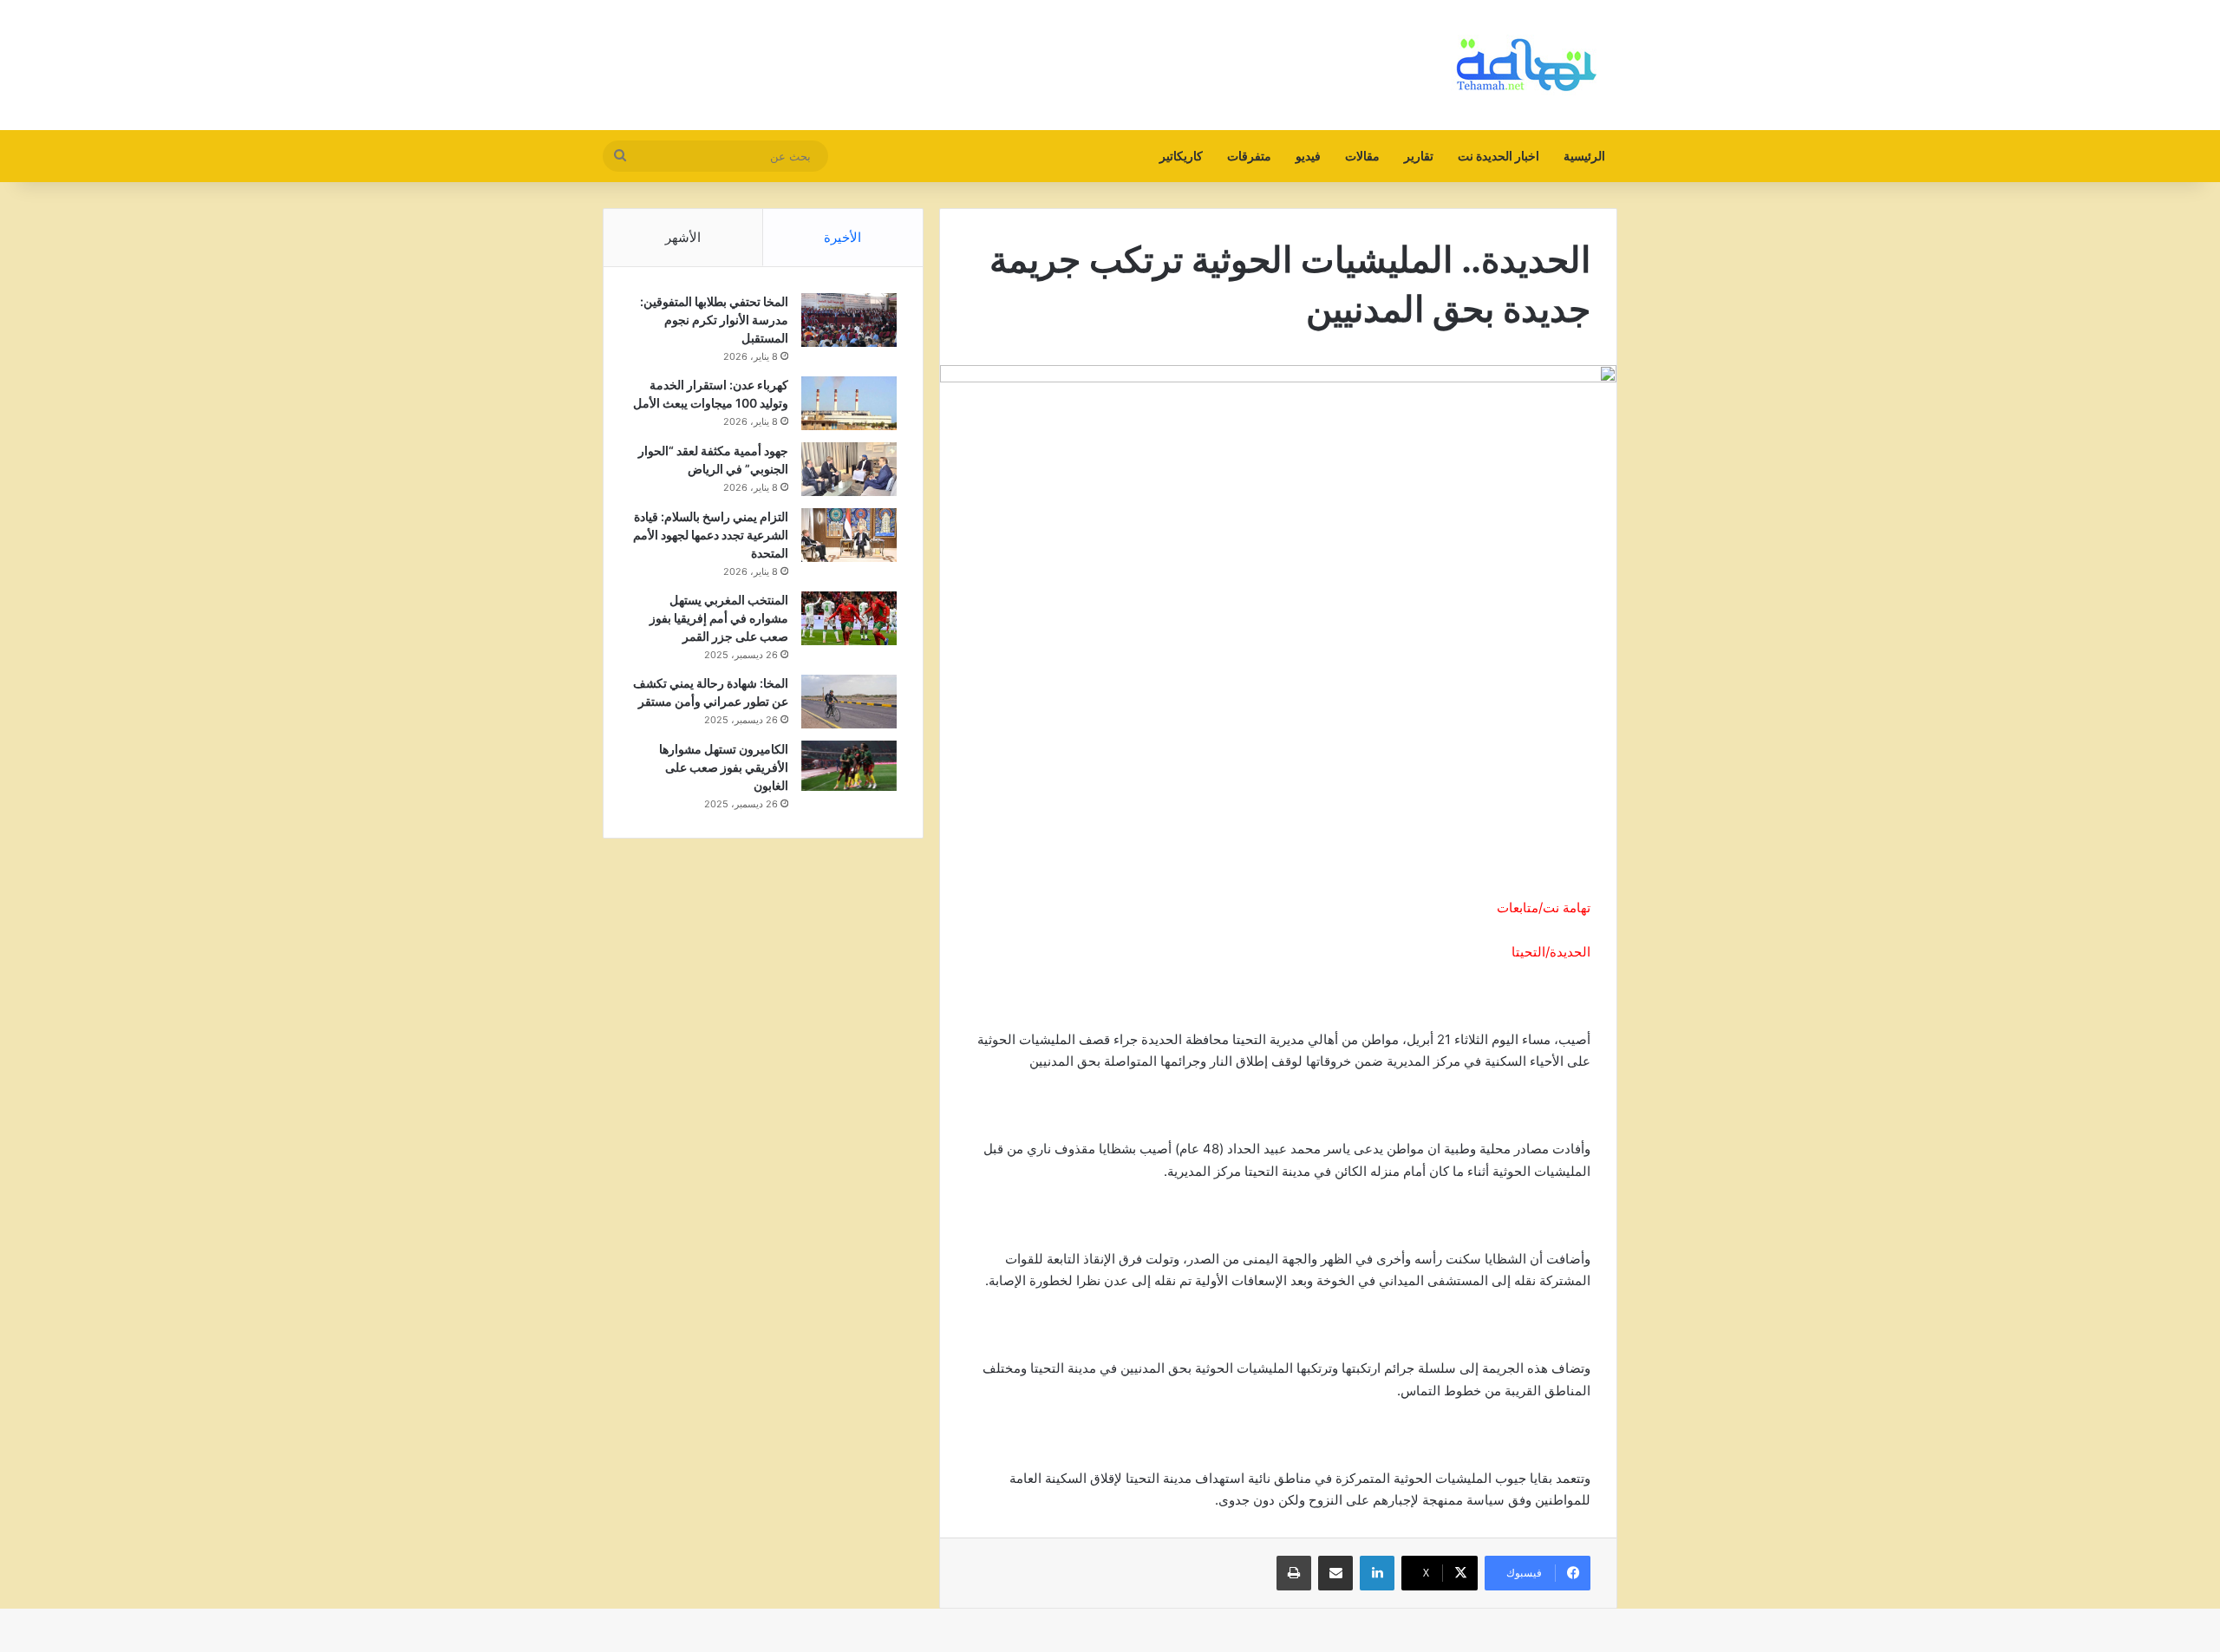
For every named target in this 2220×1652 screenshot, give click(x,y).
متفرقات (1249, 156)
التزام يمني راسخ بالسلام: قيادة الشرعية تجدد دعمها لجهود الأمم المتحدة (711, 535)
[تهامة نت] (1531, 65)
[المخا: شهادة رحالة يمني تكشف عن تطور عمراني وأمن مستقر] (849, 702)
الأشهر (683, 237)
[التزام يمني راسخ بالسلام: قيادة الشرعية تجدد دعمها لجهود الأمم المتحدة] (849, 535)
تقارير (1419, 156)
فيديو (1308, 156)
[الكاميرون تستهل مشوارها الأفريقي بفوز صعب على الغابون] (849, 766)
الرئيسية (1584, 156)
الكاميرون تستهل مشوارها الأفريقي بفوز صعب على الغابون (724, 767)
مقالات (1362, 156)
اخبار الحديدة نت (1498, 156)
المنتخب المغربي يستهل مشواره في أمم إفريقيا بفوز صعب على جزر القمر (719, 618)
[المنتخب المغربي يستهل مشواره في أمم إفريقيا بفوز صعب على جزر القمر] (849, 618)
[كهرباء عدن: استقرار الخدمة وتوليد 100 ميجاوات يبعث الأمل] (849, 403)
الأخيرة (842, 237)
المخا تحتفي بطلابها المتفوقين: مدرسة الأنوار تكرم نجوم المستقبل (714, 320)
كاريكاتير (1181, 156)
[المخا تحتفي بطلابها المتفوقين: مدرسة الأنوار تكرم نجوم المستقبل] (849, 320)
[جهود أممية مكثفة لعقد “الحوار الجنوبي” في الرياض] (849, 470)
